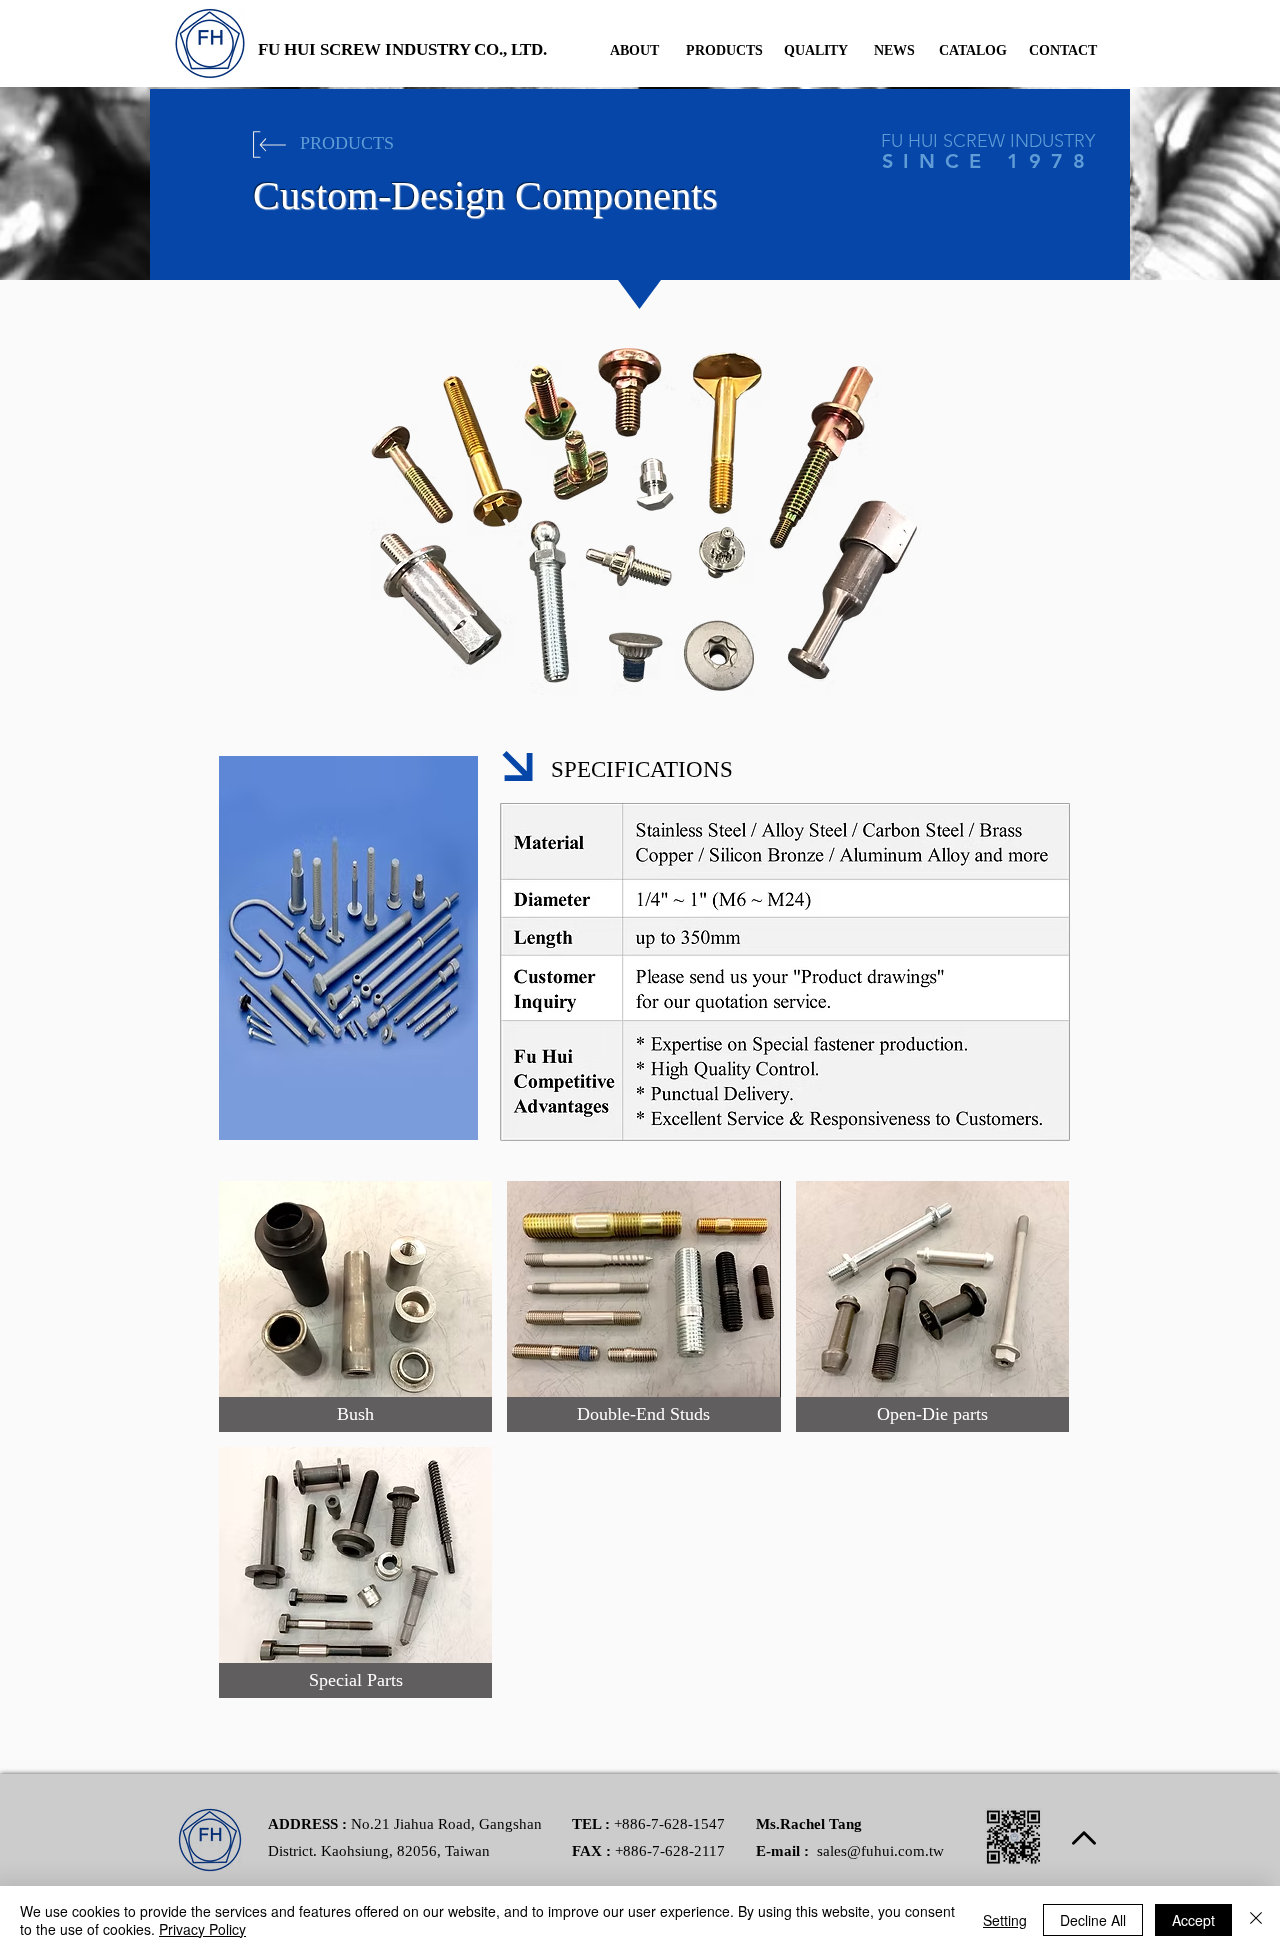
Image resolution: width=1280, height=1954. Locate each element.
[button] (355, 1306)
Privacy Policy (202, 1929)
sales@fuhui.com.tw (880, 1851)
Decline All (1093, 1920)
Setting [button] (1005, 1920)
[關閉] (1256, 1920)
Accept (1193, 1920)
